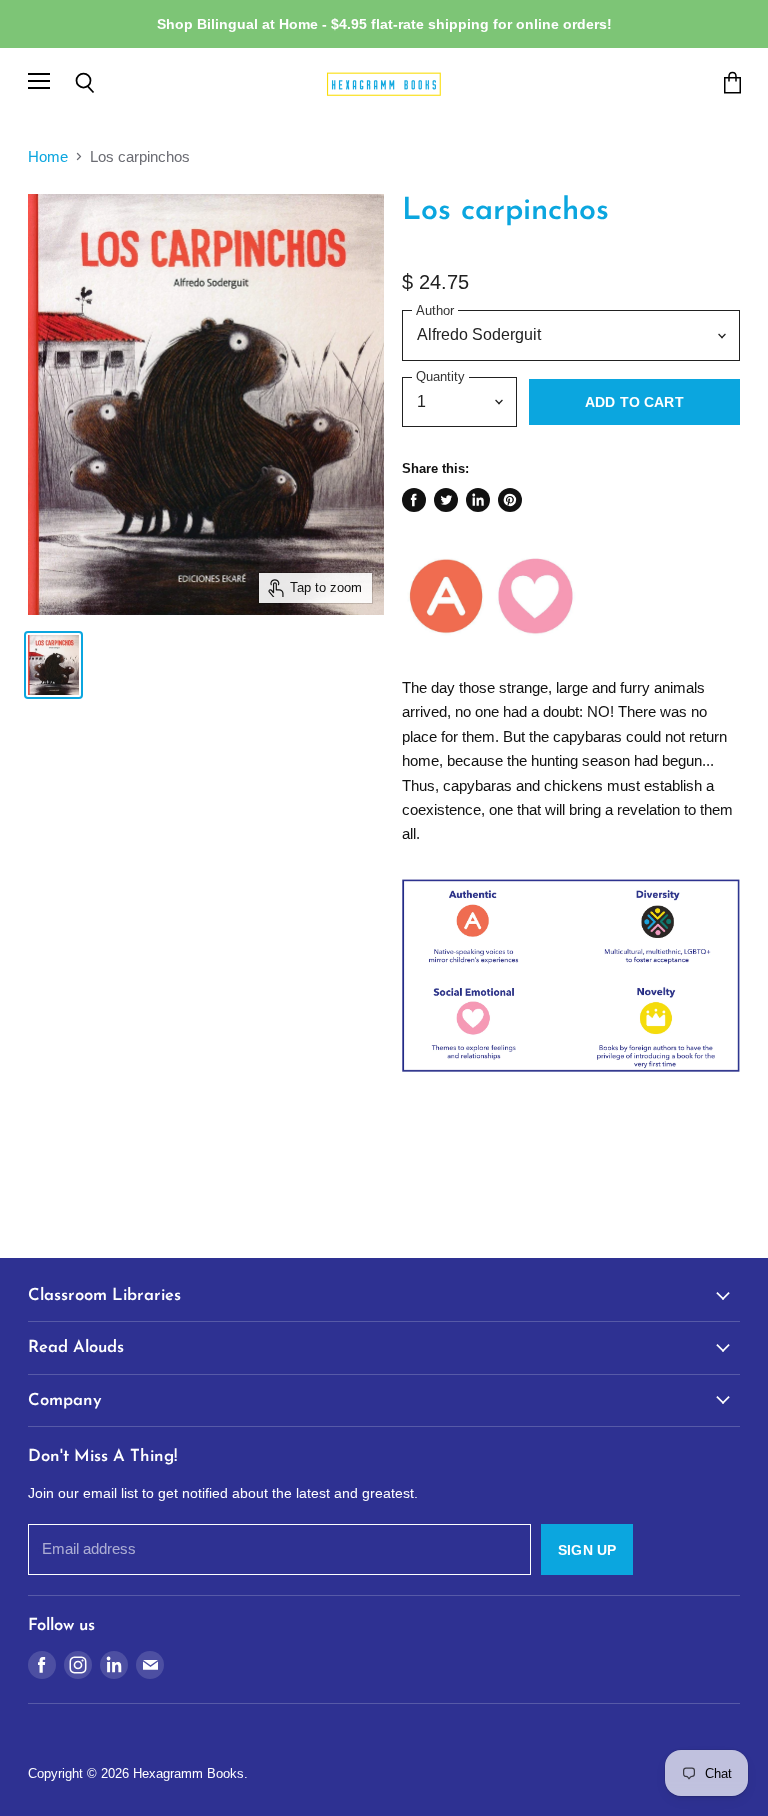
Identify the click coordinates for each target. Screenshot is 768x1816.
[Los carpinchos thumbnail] (53, 665)
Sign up (587, 1550)
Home (48, 156)
